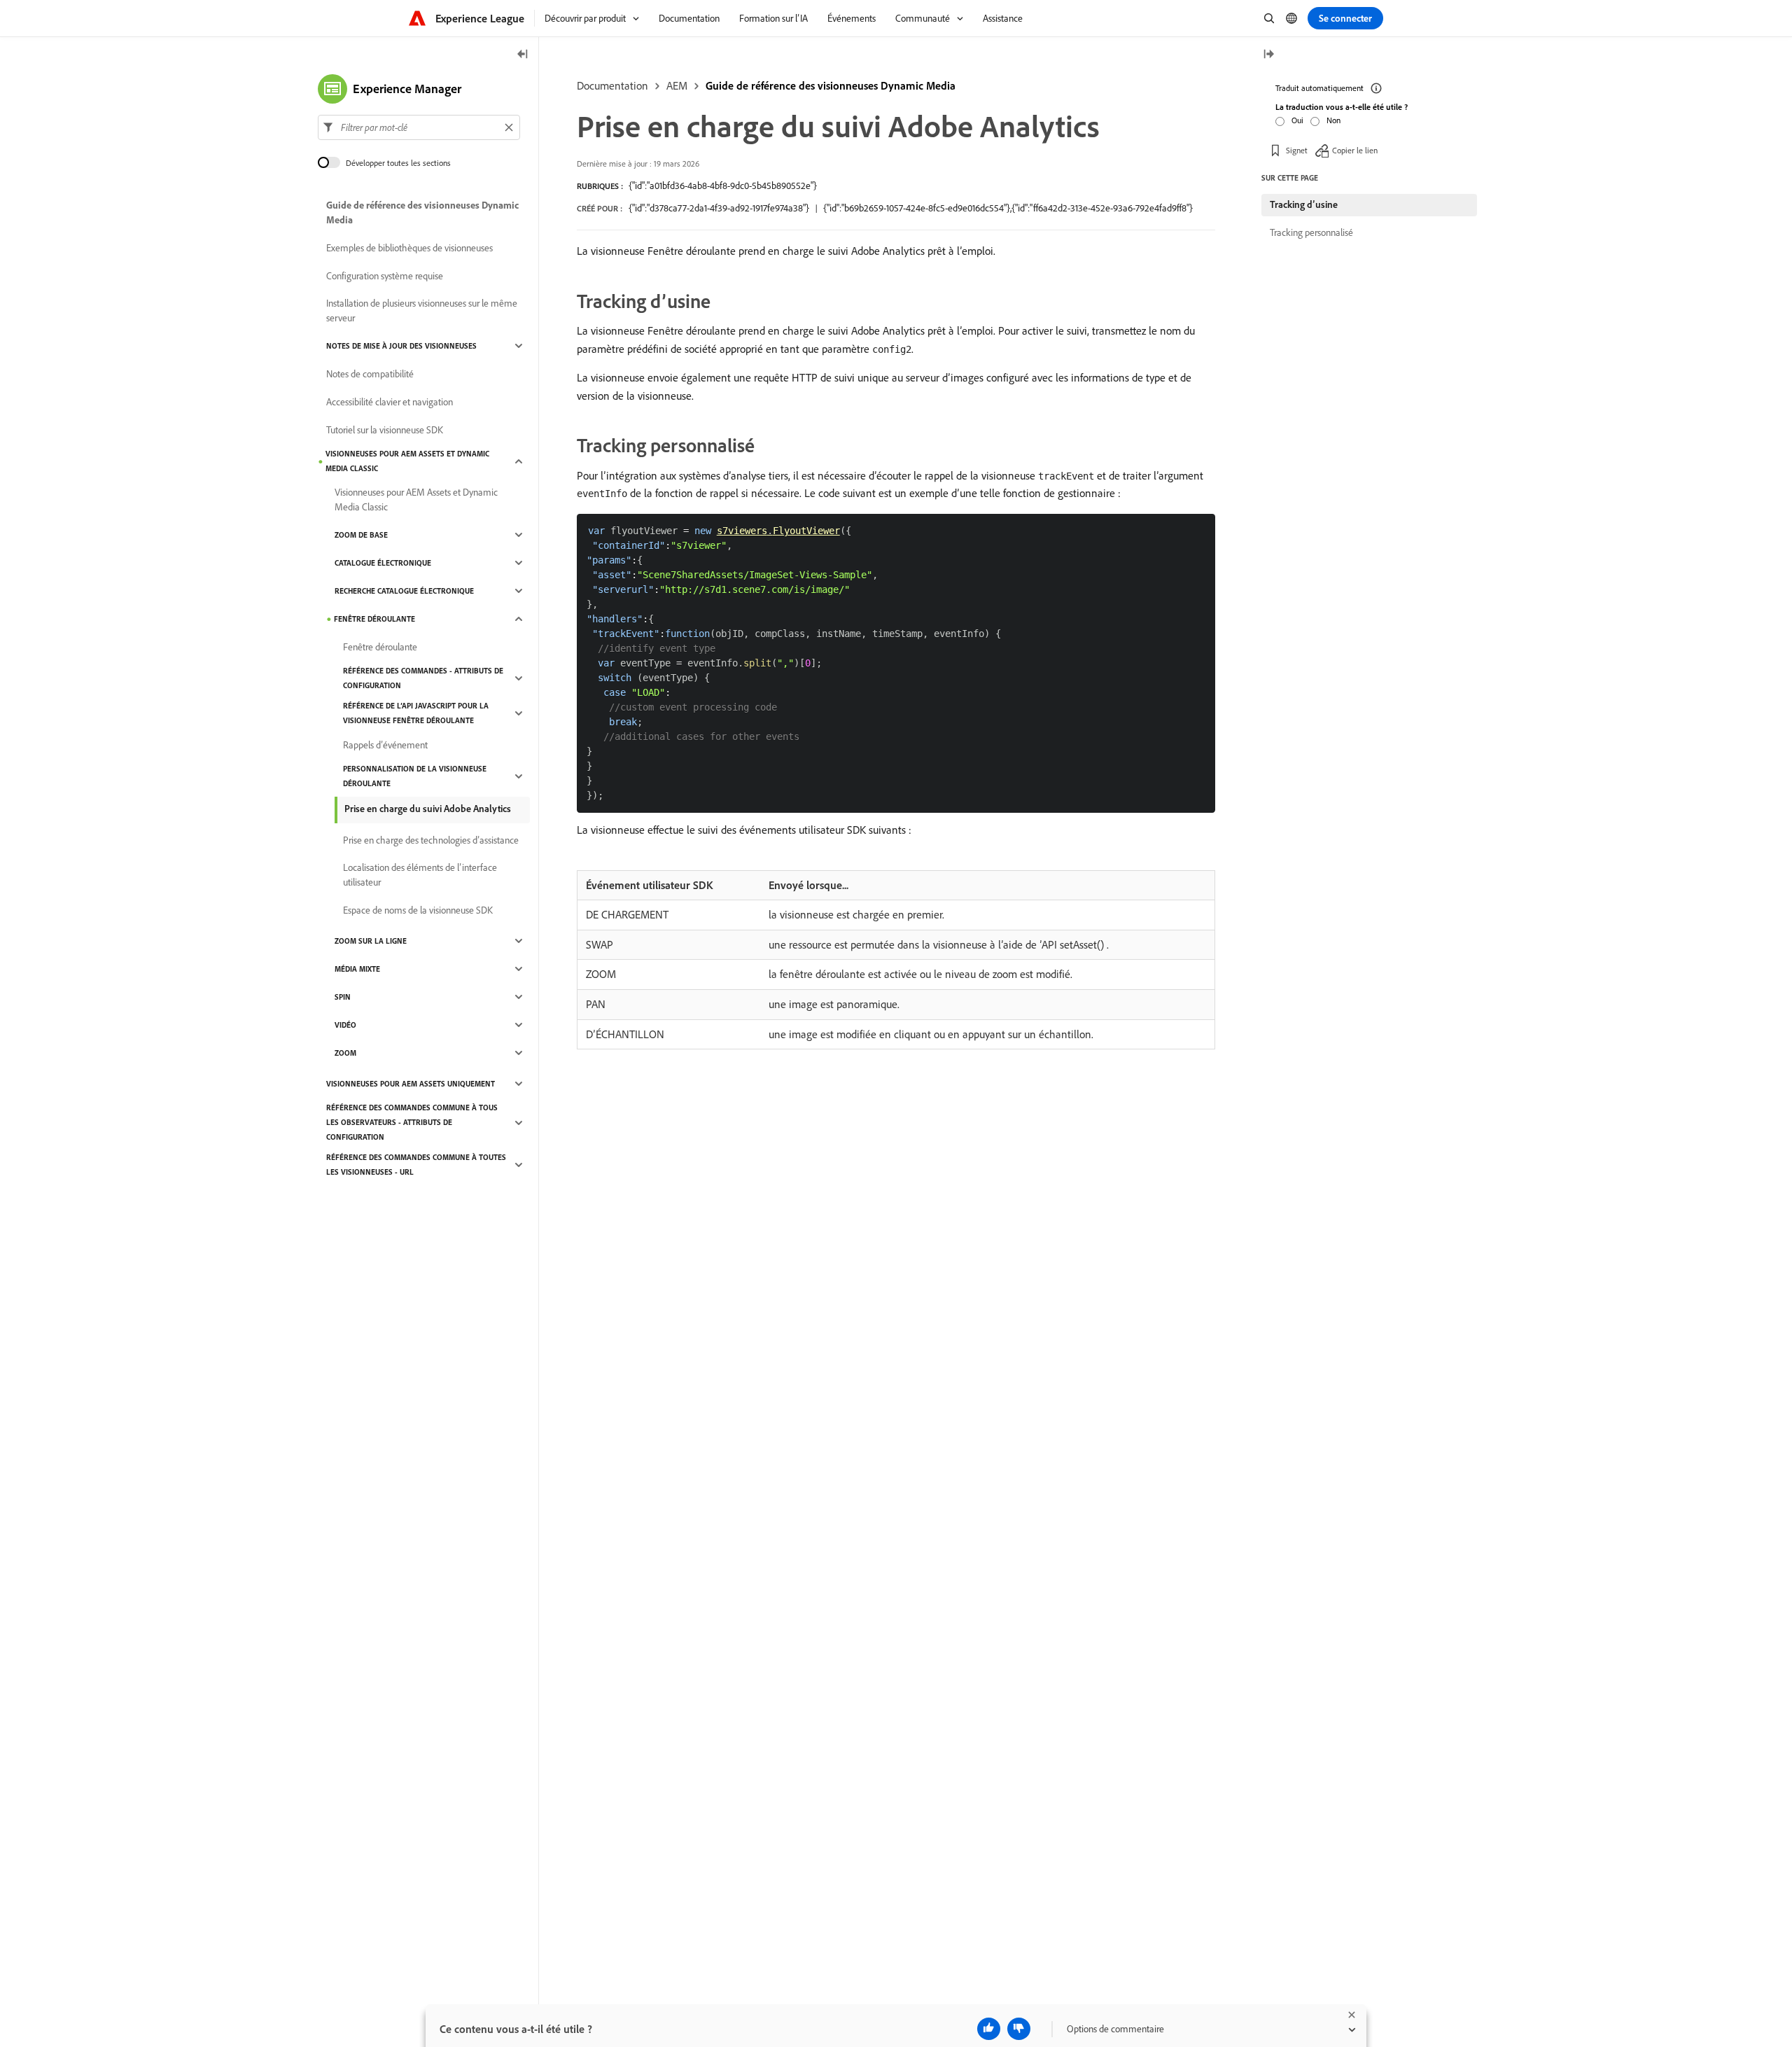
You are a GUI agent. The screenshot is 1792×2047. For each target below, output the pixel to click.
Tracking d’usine (1304, 204)
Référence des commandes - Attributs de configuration (423, 678)
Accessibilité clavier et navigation (390, 402)
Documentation (612, 85)
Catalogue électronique (383, 563)
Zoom (345, 1053)
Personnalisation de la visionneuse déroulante (415, 776)
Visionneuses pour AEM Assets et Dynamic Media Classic (407, 461)
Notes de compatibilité (370, 374)
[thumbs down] (1019, 2029)
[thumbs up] (989, 2029)
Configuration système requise (385, 276)
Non (1333, 120)
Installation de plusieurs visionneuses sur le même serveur (422, 310)
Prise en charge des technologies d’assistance (431, 840)
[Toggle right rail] (1268, 55)
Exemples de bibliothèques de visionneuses (409, 248)
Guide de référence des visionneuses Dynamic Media (831, 85)
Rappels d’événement (385, 745)
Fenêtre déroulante (374, 619)
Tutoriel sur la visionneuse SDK (385, 430)
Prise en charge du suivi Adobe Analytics (428, 809)
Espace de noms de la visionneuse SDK (418, 910)
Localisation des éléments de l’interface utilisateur (420, 875)
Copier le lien (1355, 150)
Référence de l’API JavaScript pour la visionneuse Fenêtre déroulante (416, 713)
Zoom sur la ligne (371, 941)
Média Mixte (357, 969)
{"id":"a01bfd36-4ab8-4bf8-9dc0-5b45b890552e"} (723, 186)
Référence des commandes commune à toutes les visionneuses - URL (416, 1165)
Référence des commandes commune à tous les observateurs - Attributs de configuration (412, 1122)
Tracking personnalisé (1311, 232)
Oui (1297, 120)
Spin (343, 997)
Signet (1297, 150)
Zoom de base (361, 535)
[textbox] (419, 127)
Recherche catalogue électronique (404, 591)
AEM (677, 85)
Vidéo (345, 1025)
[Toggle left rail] (523, 55)
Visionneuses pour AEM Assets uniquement (411, 1084)
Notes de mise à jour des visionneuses (401, 346)
